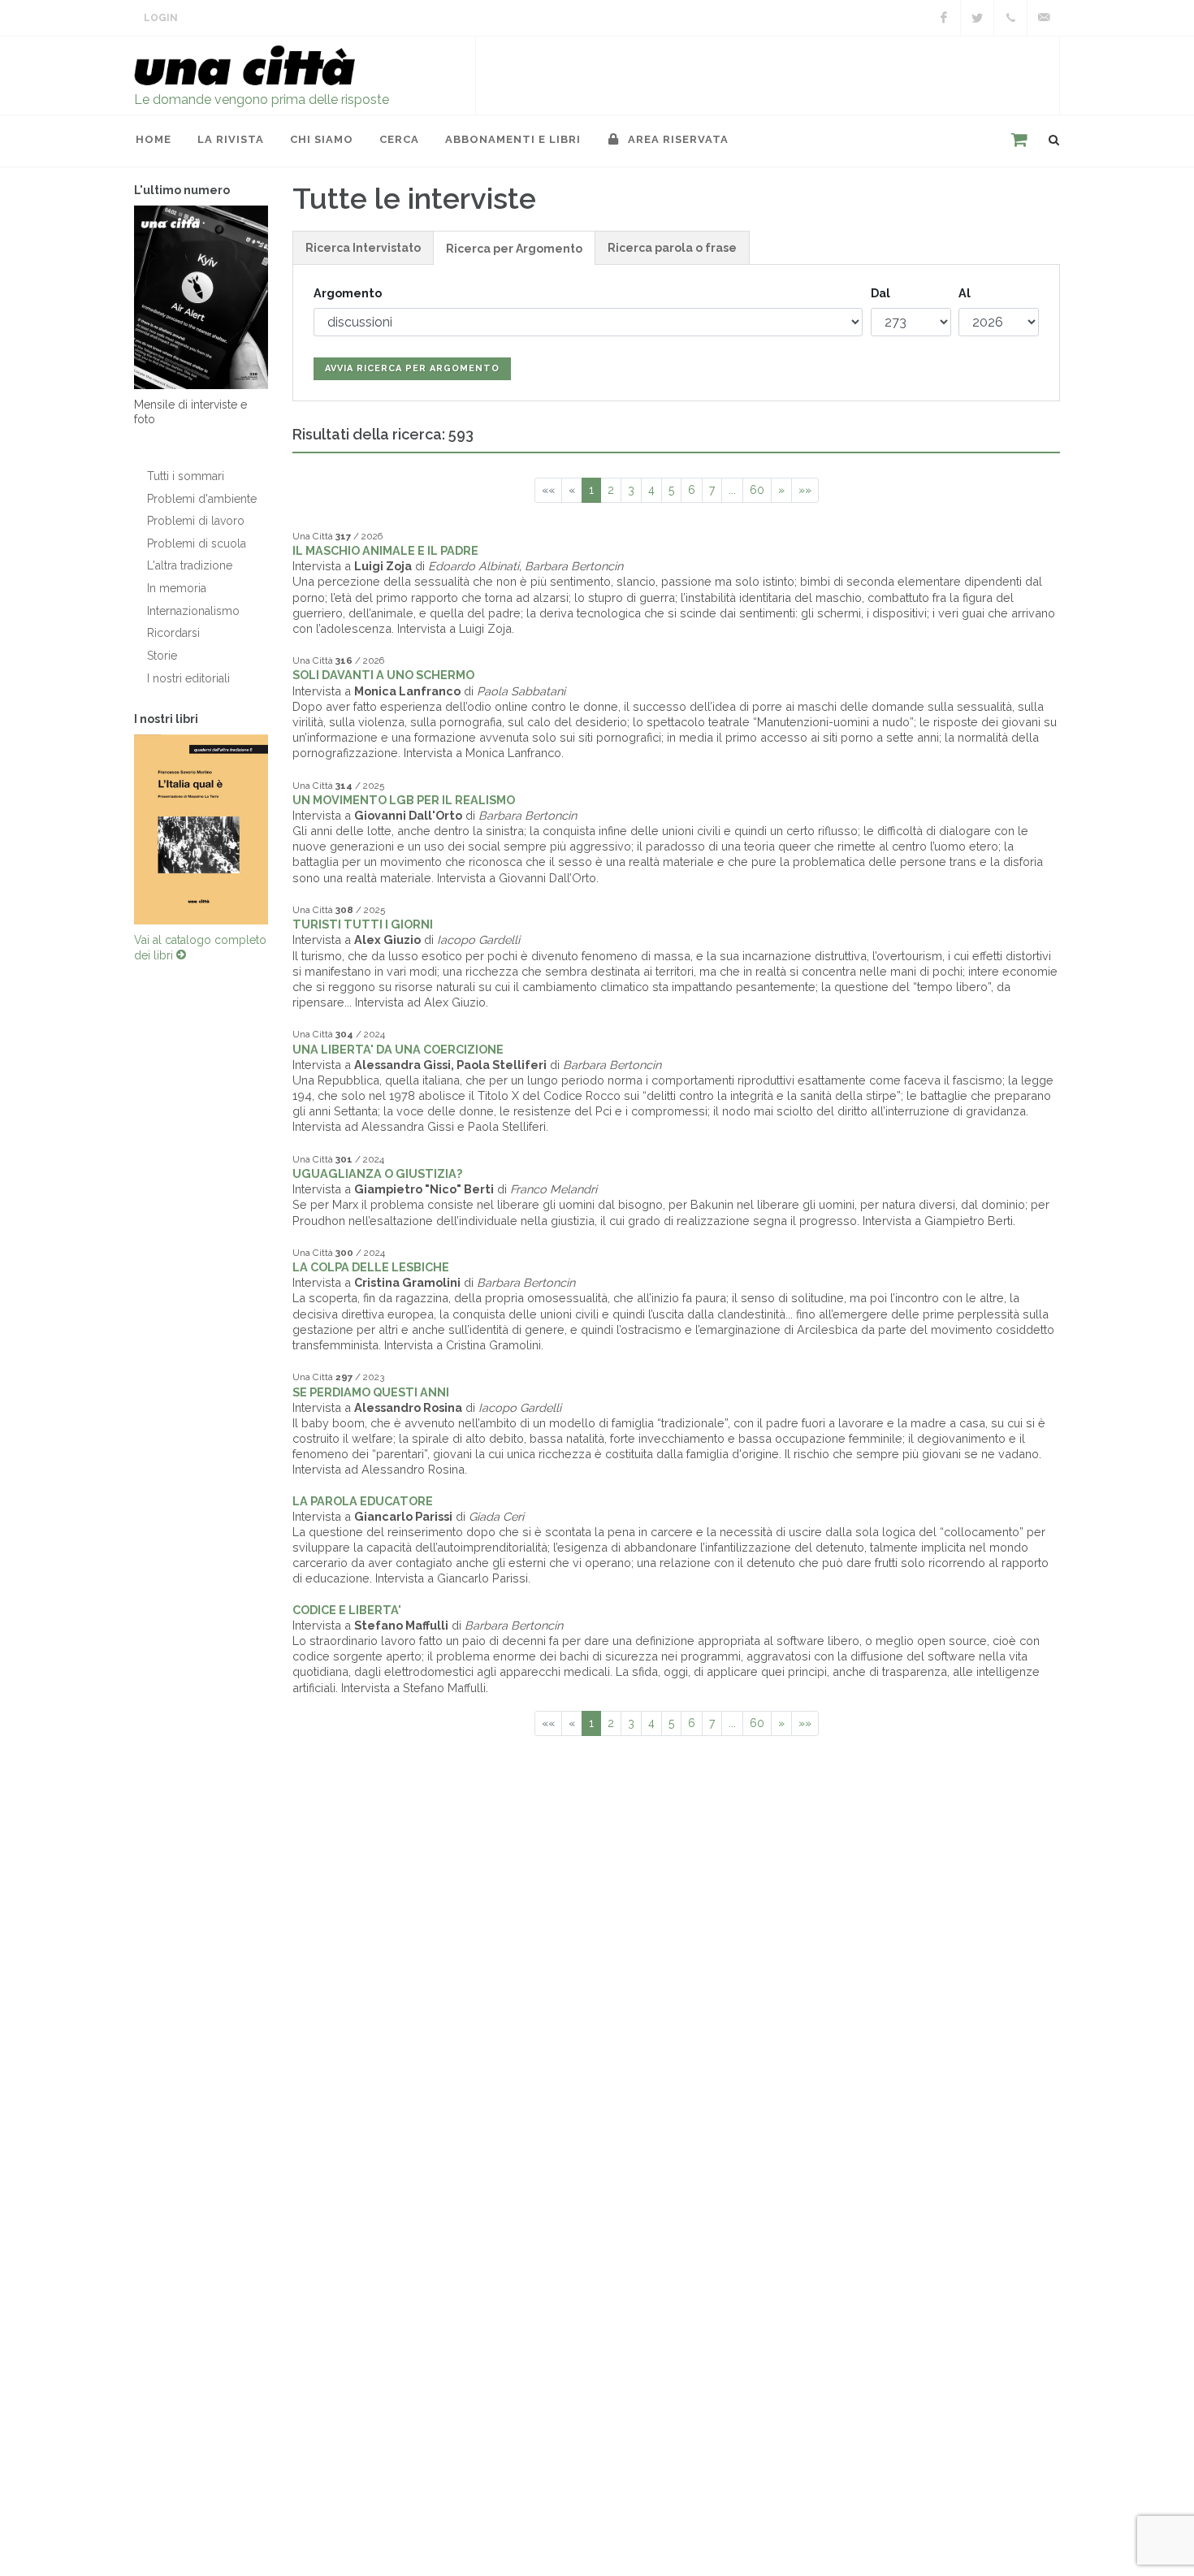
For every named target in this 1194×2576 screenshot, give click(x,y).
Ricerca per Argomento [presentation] (514, 249)
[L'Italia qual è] (201, 829)
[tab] (363, 247)
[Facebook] (944, 18)
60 (757, 490)
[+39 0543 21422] (1010, 18)
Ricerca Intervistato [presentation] (363, 248)
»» (805, 490)
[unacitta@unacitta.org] (1044, 18)
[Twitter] (977, 18)
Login (161, 18)
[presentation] (119, 829)
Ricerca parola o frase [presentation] (672, 248)
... (732, 490)
